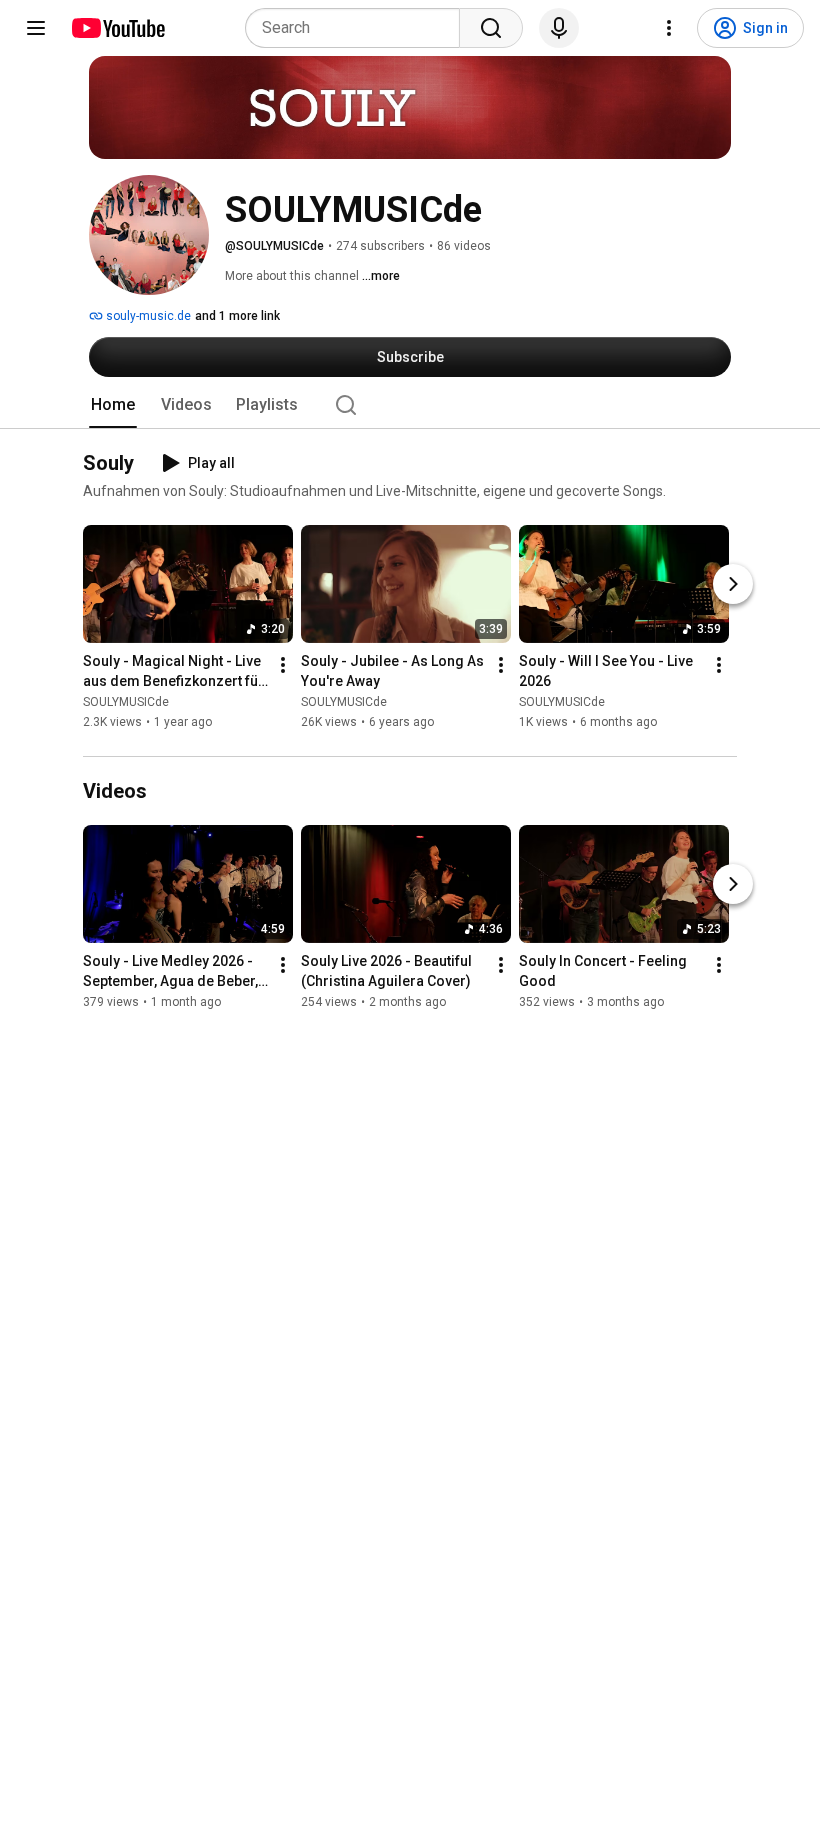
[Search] (491, 28)
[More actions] (283, 666)
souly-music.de (147, 316)
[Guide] (36, 28)
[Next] (733, 585)
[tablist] (410, 405)
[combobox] (358, 28)
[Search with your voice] (559, 28)
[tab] (113, 405)
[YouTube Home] (117, 28)
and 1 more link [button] (237, 316)
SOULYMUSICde (126, 703)
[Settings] (669, 28)
